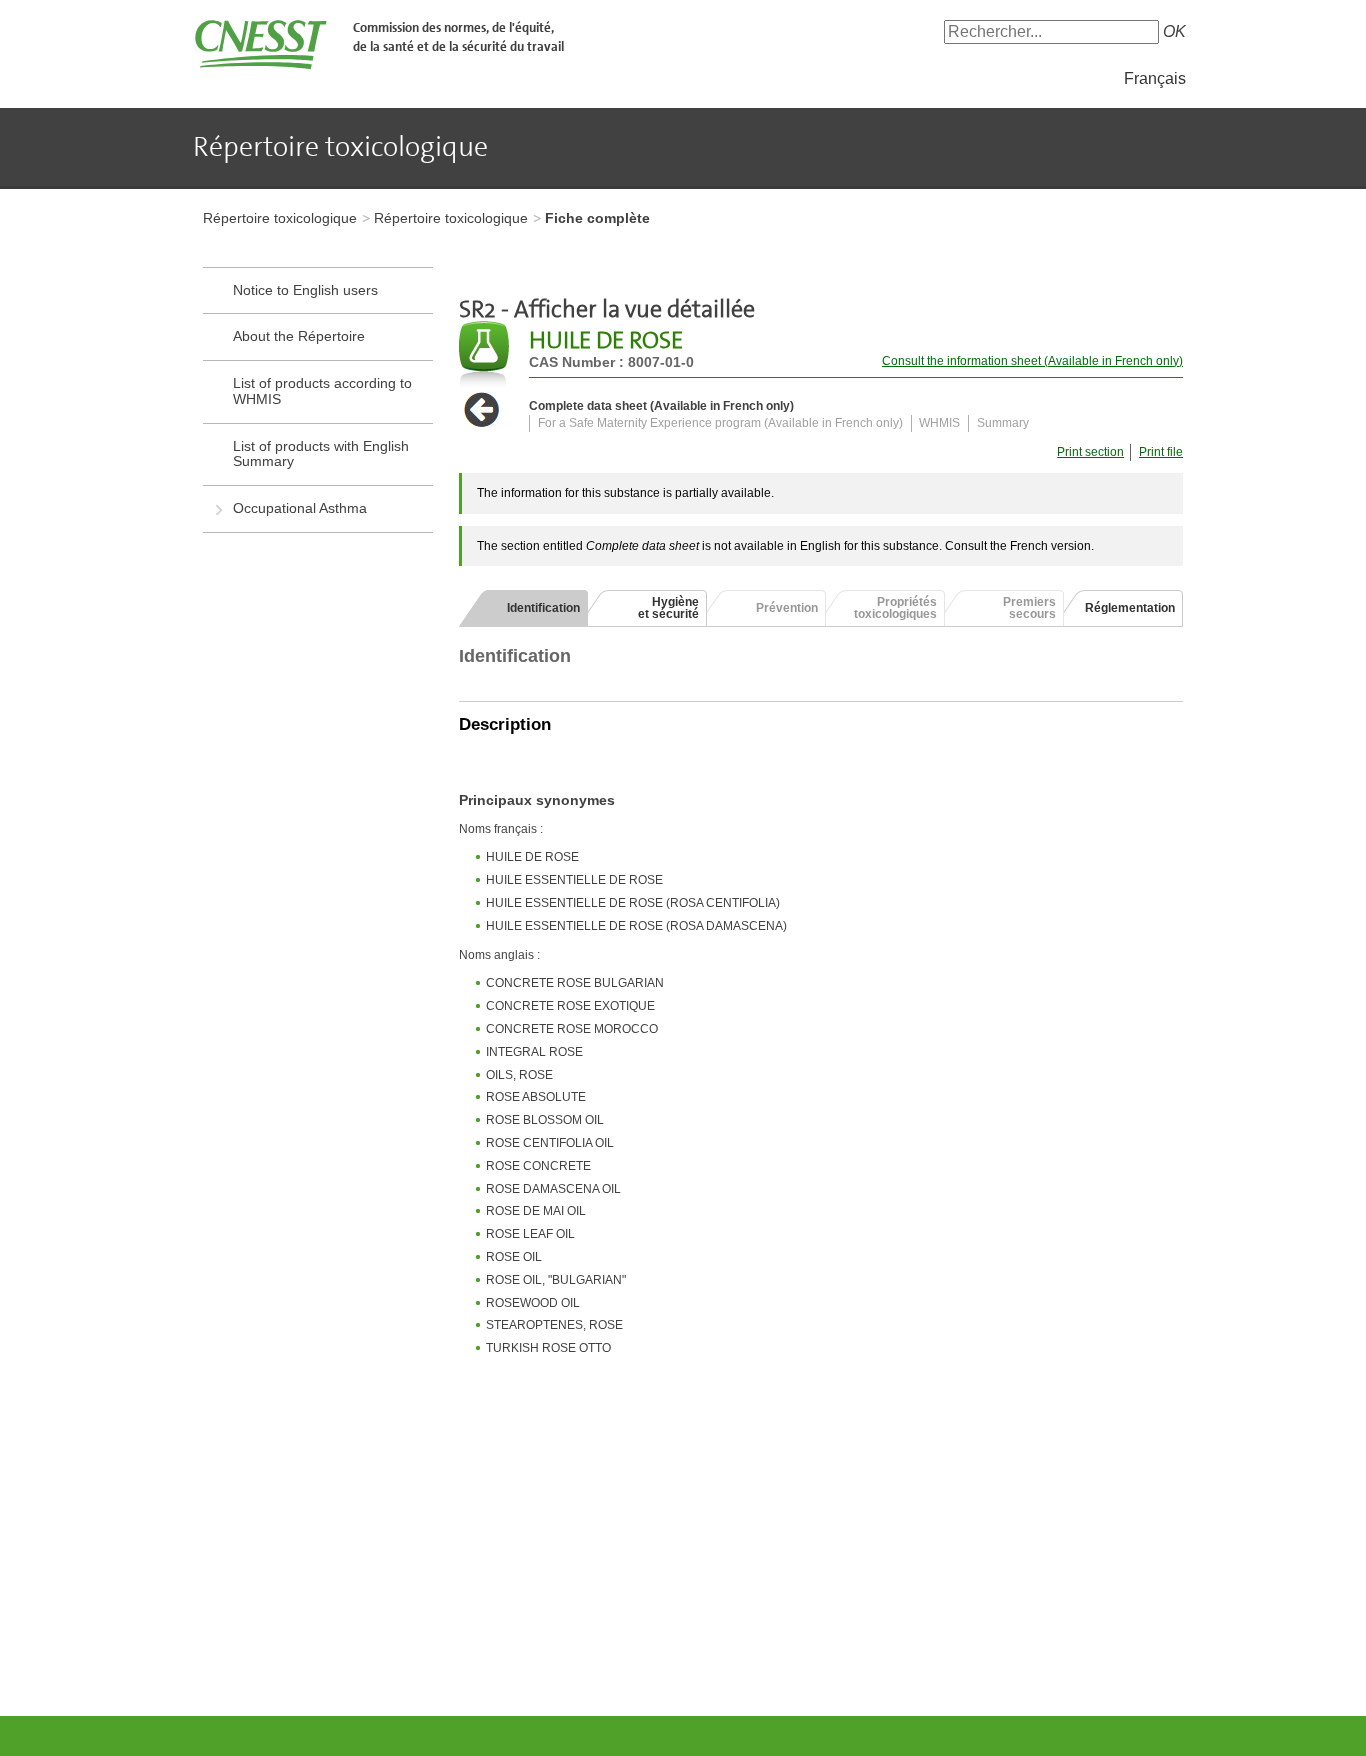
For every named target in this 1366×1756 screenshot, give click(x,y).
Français (1155, 78)
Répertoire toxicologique (280, 218)
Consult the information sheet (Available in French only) (1032, 361)
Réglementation (1130, 608)
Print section (1090, 452)
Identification (543, 608)
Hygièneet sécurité (668, 608)
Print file (1161, 452)
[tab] (523, 608)
